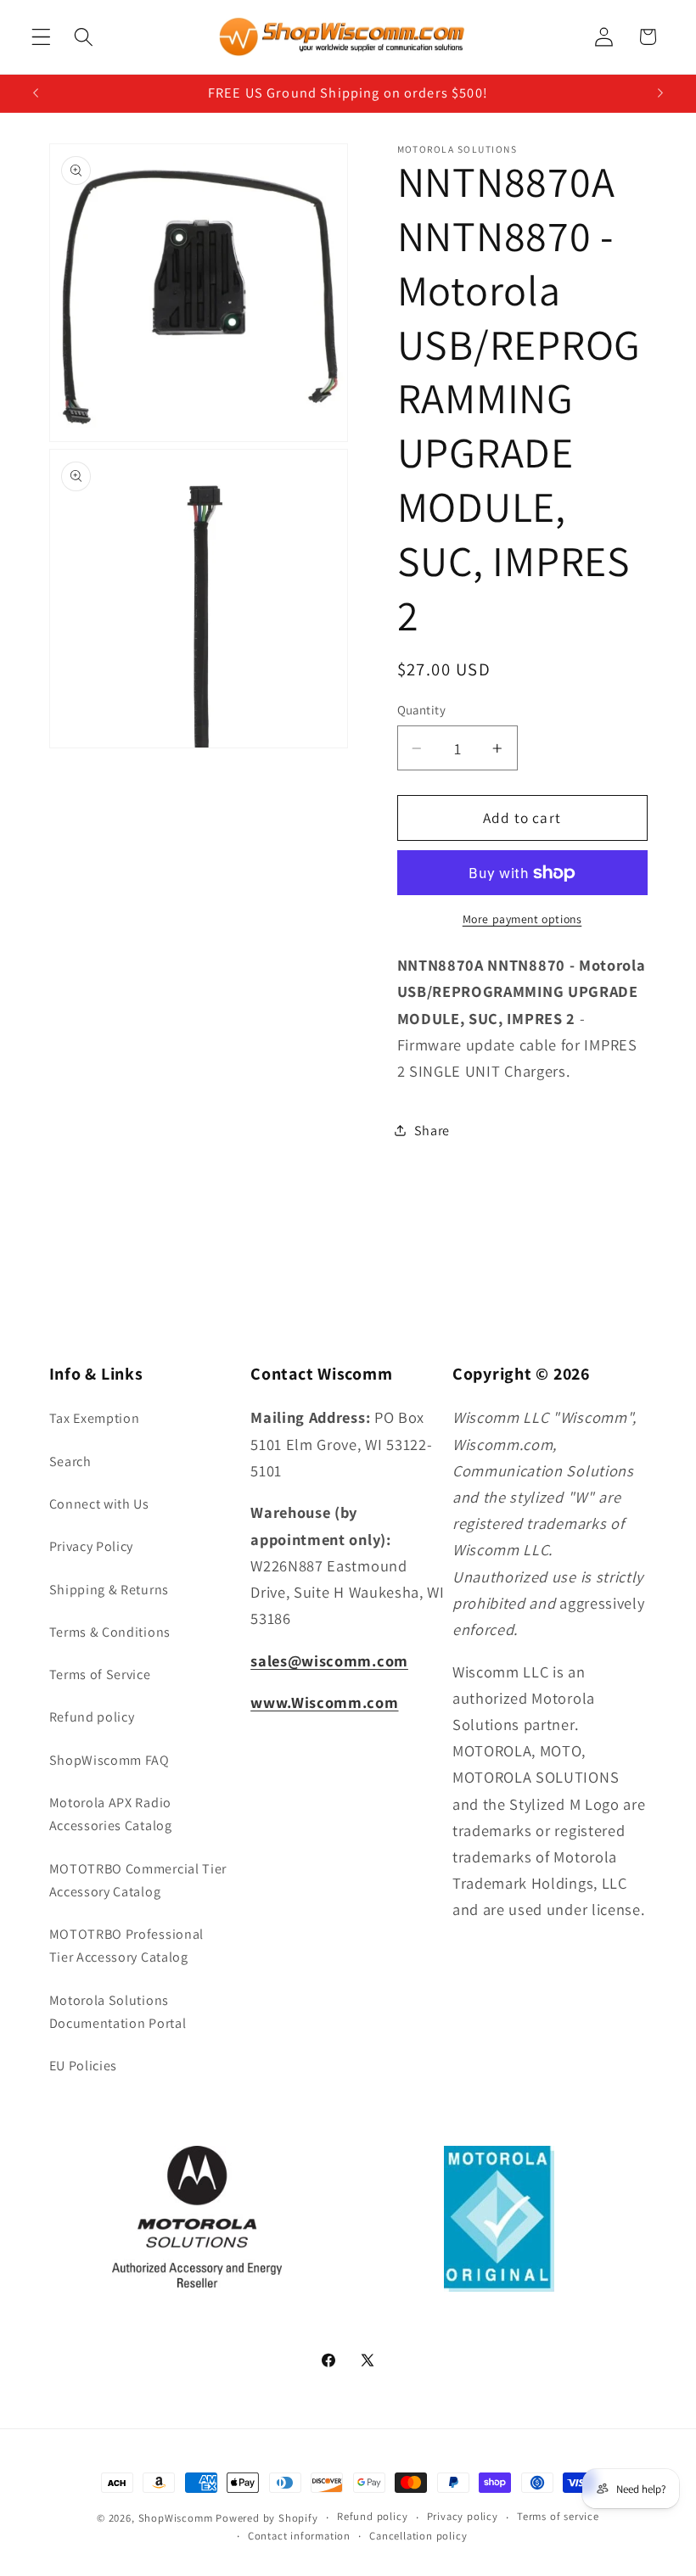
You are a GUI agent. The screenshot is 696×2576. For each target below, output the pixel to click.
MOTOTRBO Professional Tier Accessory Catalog (127, 1946)
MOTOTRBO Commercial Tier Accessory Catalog (138, 1880)
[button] (41, 37)
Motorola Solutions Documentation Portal (118, 2012)
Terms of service (558, 2516)
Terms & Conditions (110, 1632)
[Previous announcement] (36, 93)
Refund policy (92, 1717)
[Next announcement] (660, 93)
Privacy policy (463, 2516)
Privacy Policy (92, 1546)
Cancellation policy (418, 2536)
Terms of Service (100, 1674)
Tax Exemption (95, 1418)
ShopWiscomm (176, 2518)
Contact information (299, 2536)
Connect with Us (99, 1504)
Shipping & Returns (109, 1590)
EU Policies (84, 2066)
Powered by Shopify (267, 2518)
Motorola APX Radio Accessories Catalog (111, 1814)
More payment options (522, 919)
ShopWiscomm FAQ (109, 1760)
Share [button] (432, 1131)
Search (70, 1462)
